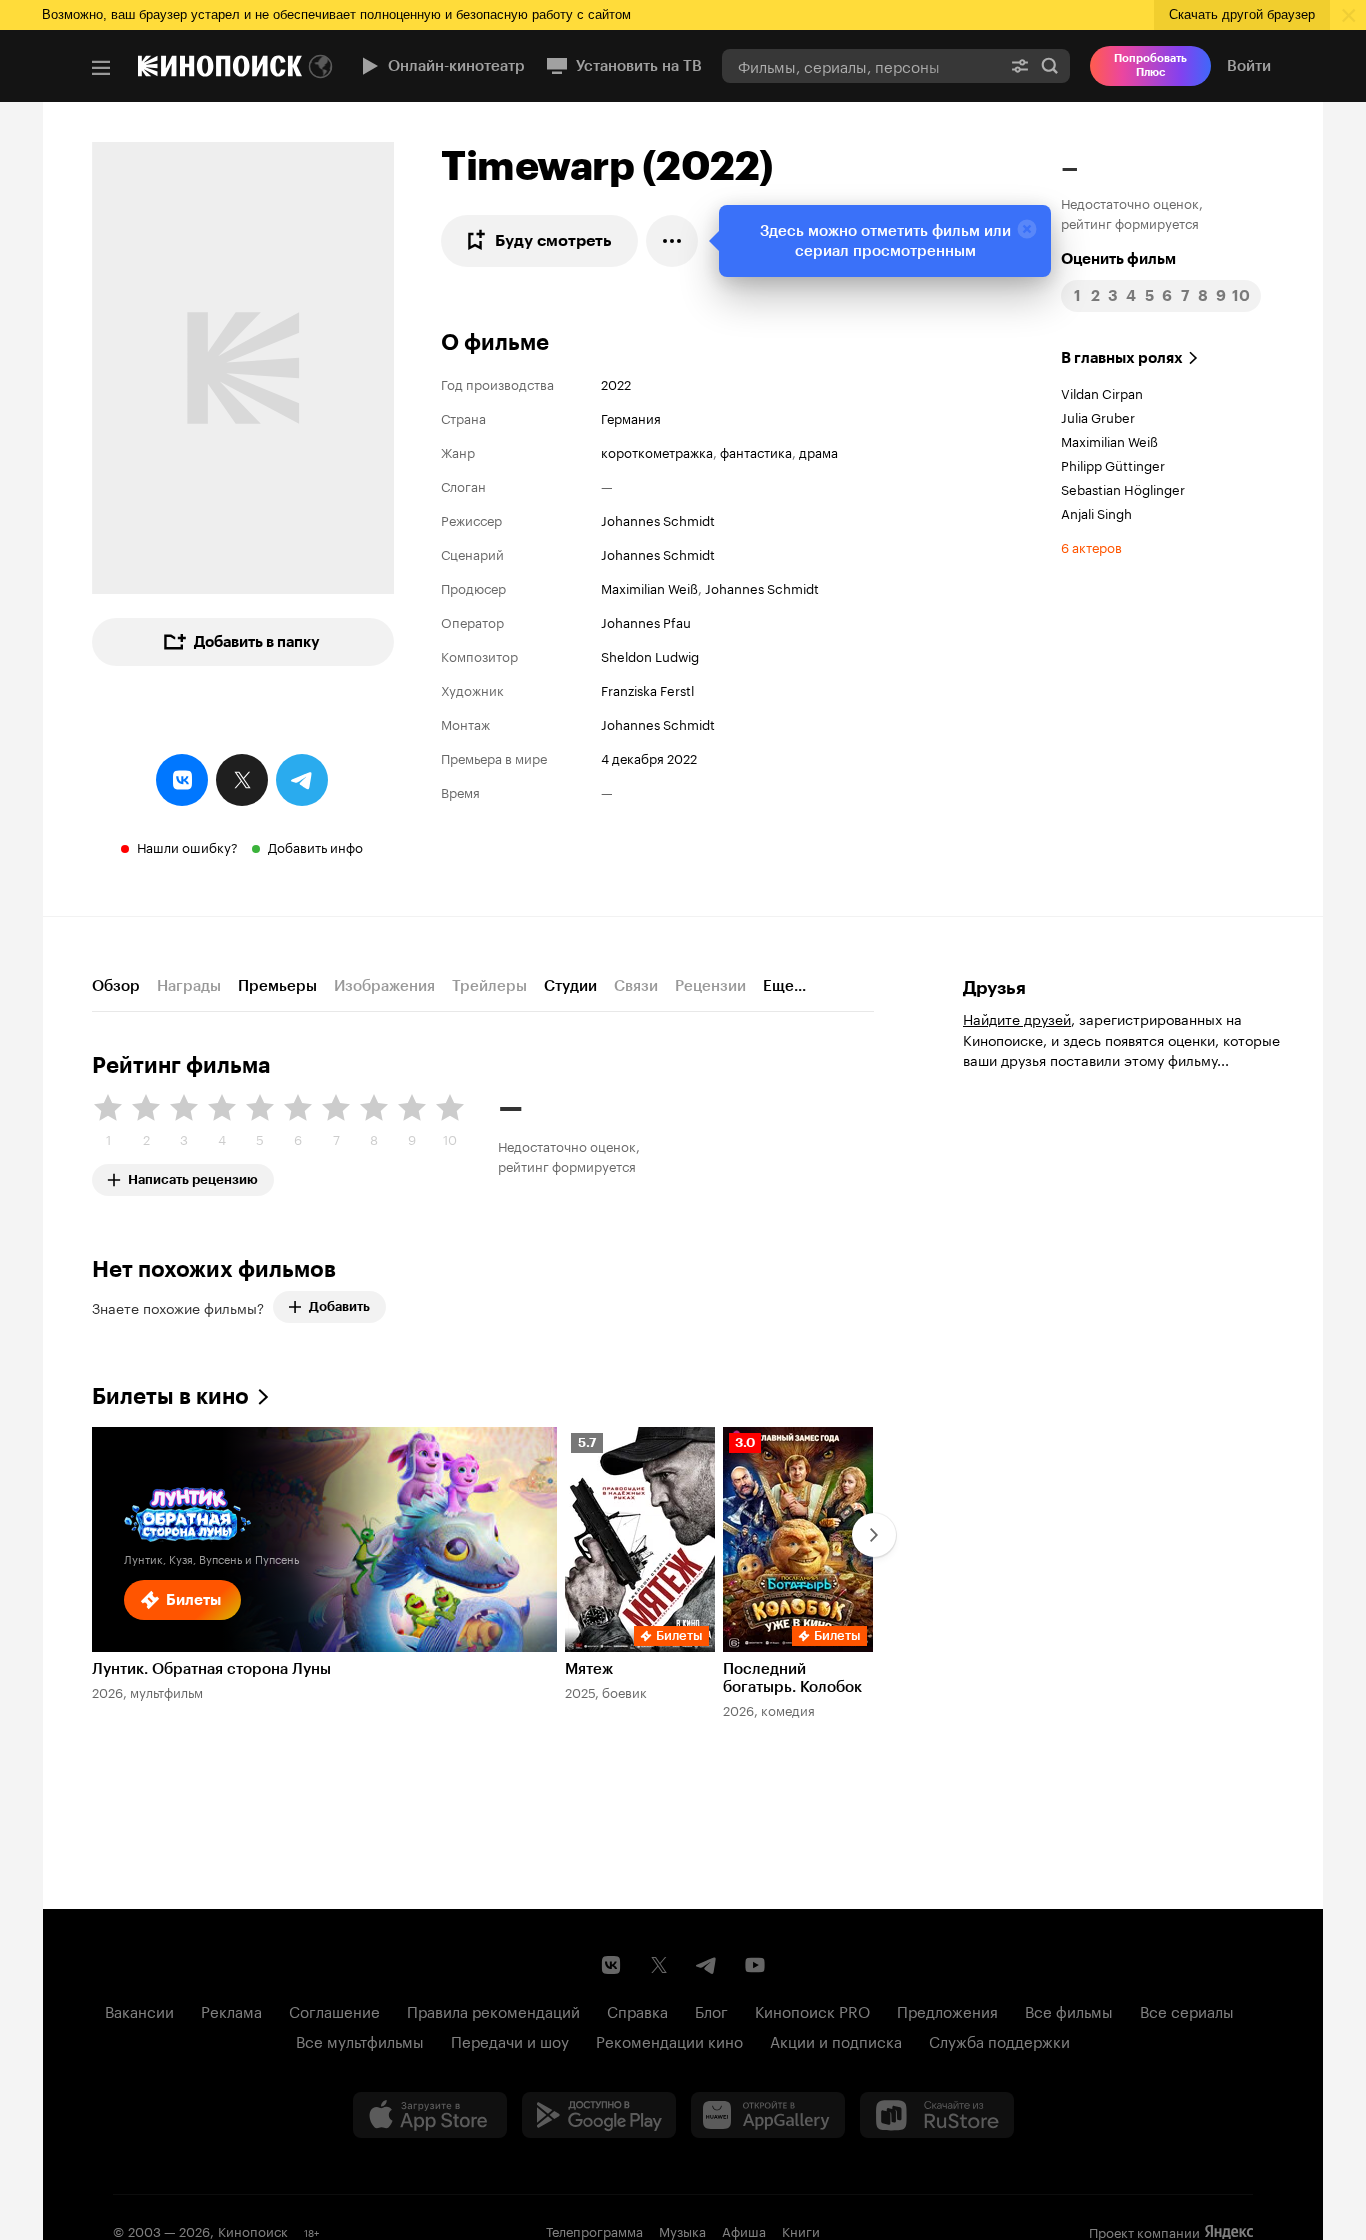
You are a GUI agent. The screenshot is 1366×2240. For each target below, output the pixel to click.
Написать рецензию (193, 1175)
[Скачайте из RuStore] (937, 2115)
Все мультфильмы (360, 2040)
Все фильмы (1069, 2010)
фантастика (756, 451)
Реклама (231, 2010)
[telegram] (302, 780)
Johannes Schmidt (658, 519)
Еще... (784, 986)
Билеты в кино (170, 1396)
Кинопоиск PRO (812, 2010)
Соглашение (334, 2010)
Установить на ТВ (639, 66)
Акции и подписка (836, 2040)
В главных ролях (1122, 358)
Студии (570, 986)
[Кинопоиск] (220, 66)
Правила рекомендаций (493, 2010)
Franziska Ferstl (647, 689)
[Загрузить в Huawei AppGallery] (768, 2115)
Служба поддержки (999, 2040)
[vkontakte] (182, 780)
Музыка (682, 2230)
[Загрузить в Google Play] (599, 2115)
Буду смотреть (553, 240)
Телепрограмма (594, 2230)
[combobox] (861, 65)
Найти (1050, 65)
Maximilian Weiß (649, 587)
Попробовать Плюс (1150, 65)
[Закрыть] (1027, 229)
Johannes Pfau (646, 621)
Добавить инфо (315, 846)
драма (818, 451)
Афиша (744, 2230)
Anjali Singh (1096, 512)
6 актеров (1091, 546)
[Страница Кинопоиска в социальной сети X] (659, 1965)
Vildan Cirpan (1102, 392)
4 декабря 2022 (649, 757)
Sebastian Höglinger (1123, 488)
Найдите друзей (1017, 1018)
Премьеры (277, 986)
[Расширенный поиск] (1020, 65)
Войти (1249, 66)
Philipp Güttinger (1113, 464)
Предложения (947, 2010)
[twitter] (242, 780)
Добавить (339, 1306)
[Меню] (101, 68)
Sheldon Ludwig (650, 655)
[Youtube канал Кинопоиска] (755, 1965)
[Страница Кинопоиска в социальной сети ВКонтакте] (611, 1965)
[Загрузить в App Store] (430, 2115)
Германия (631, 417)
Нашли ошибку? (187, 846)
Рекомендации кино (669, 2040)
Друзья (994, 988)
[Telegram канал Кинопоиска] (707, 1965)
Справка (637, 2010)
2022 (616, 383)
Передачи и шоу (510, 2040)
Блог (711, 2010)
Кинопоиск (253, 2230)
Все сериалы (1187, 2010)
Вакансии (139, 2010)
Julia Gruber (1098, 416)
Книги (801, 2230)
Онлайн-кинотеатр (456, 66)
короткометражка (657, 451)
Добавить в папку (257, 642)
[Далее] (874, 1535)
